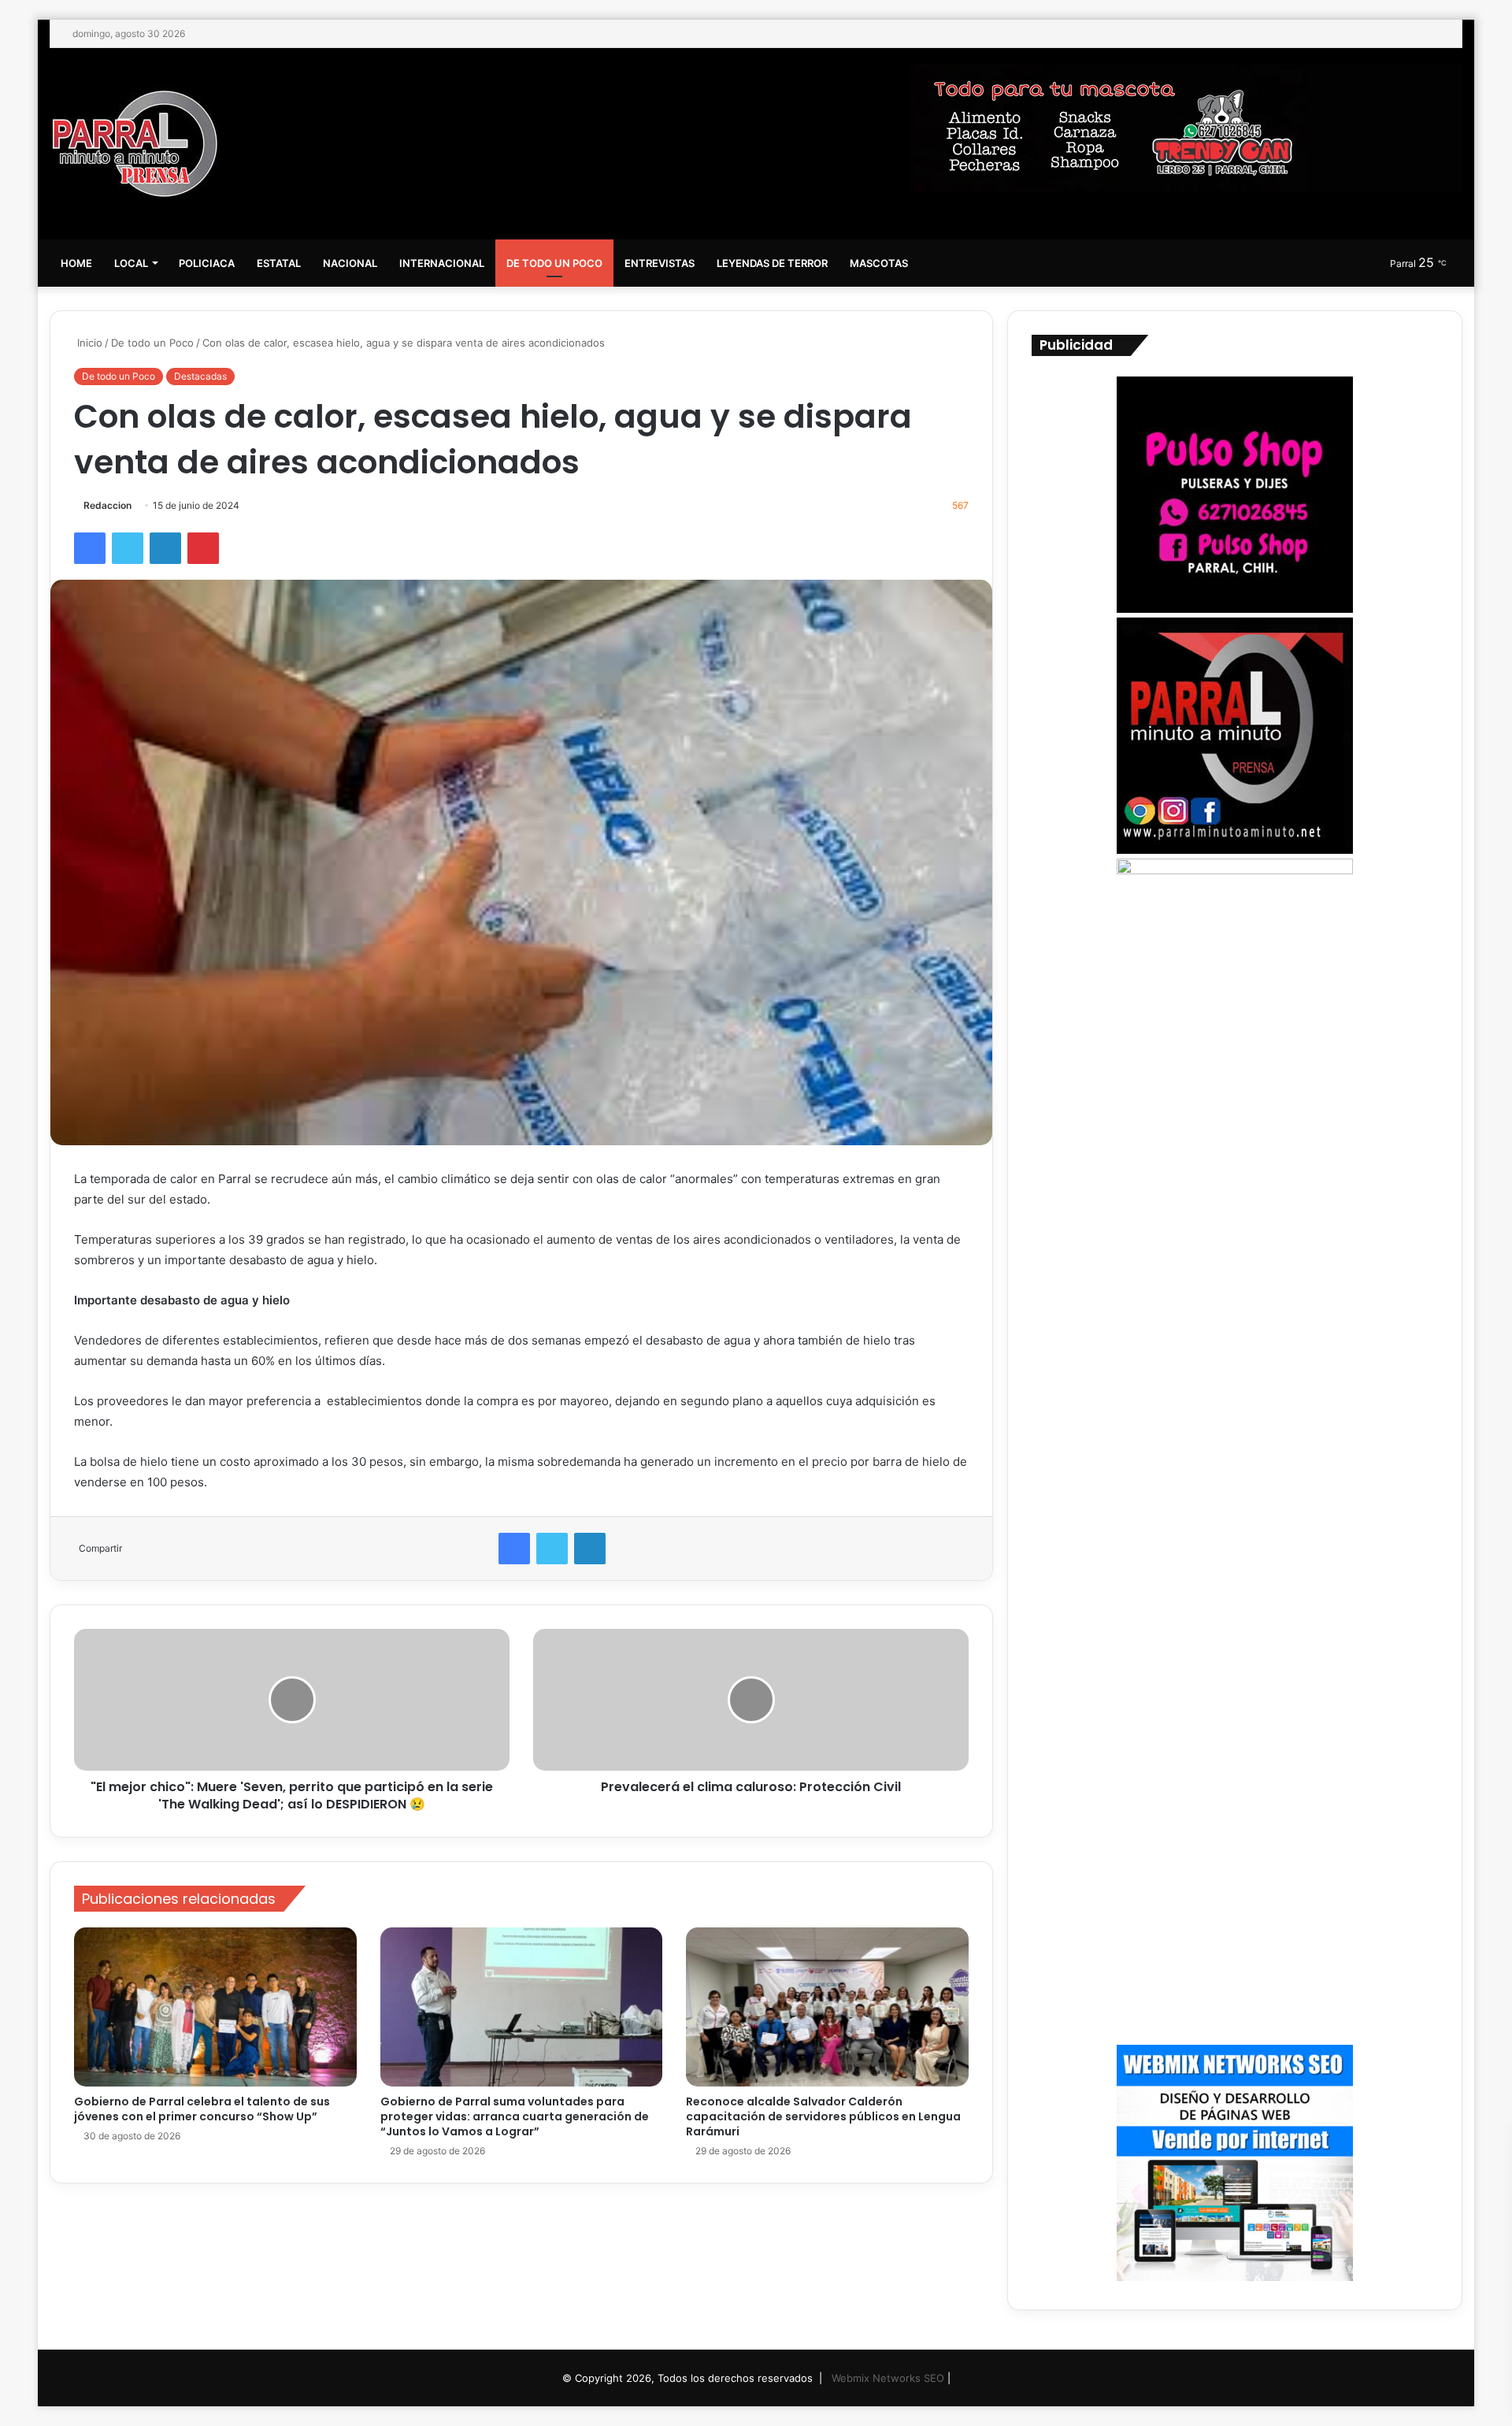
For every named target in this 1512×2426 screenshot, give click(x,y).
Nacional (350, 263)
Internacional (442, 263)
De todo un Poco (554, 263)
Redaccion (107, 505)
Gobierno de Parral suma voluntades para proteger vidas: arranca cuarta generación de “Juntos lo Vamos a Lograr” (515, 2116)
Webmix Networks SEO (888, 2378)
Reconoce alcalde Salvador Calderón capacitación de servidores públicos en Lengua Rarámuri (823, 2116)
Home (76, 263)
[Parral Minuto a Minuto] (135, 144)
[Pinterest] (203, 548)
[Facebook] (90, 548)
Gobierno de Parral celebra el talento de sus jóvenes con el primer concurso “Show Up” (202, 2109)
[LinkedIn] (165, 548)
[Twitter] (128, 548)
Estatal (279, 263)
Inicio (88, 343)
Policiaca (207, 263)
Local (131, 263)
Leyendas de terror (772, 263)
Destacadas (200, 376)
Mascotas (879, 263)
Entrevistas (660, 263)
